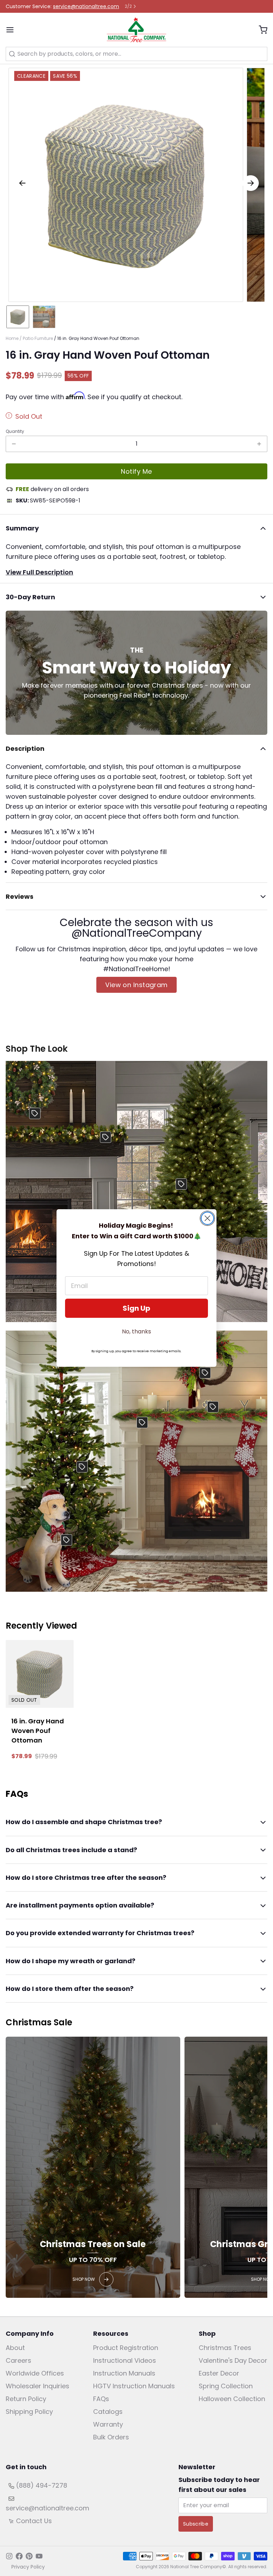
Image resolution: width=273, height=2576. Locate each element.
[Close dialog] (207, 1218)
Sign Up (136, 1308)
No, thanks (136, 1331)
